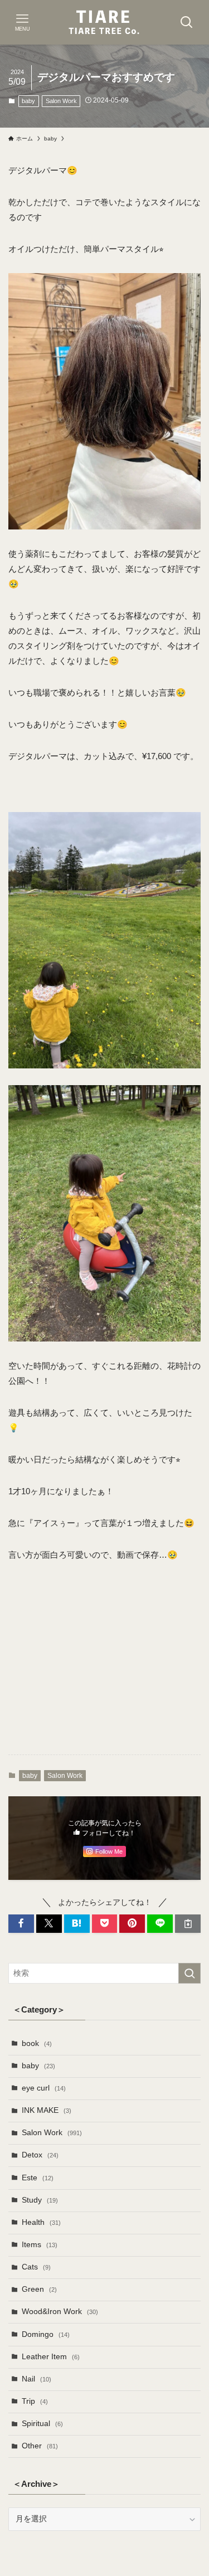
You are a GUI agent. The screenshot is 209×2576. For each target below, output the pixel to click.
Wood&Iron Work (60, 2312)
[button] (21, 1924)
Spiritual (42, 2424)
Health (41, 2222)
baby (28, 101)
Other (40, 2446)
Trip (35, 2401)
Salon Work (61, 101)
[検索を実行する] (189, 1973)
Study (40, 2200)
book (37, 2043)
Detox (40, 2155)
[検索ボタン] (187, 22)
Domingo (46, 2334)
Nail (37, 2379)
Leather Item (51, 2357)
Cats (36, 2267)
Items (40, 2245)
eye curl (44, 2088)
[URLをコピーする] (188, 1924)
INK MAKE (47, 2110)
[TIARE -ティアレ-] (105, 22)
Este (38, 2178)
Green (39, 2289)
